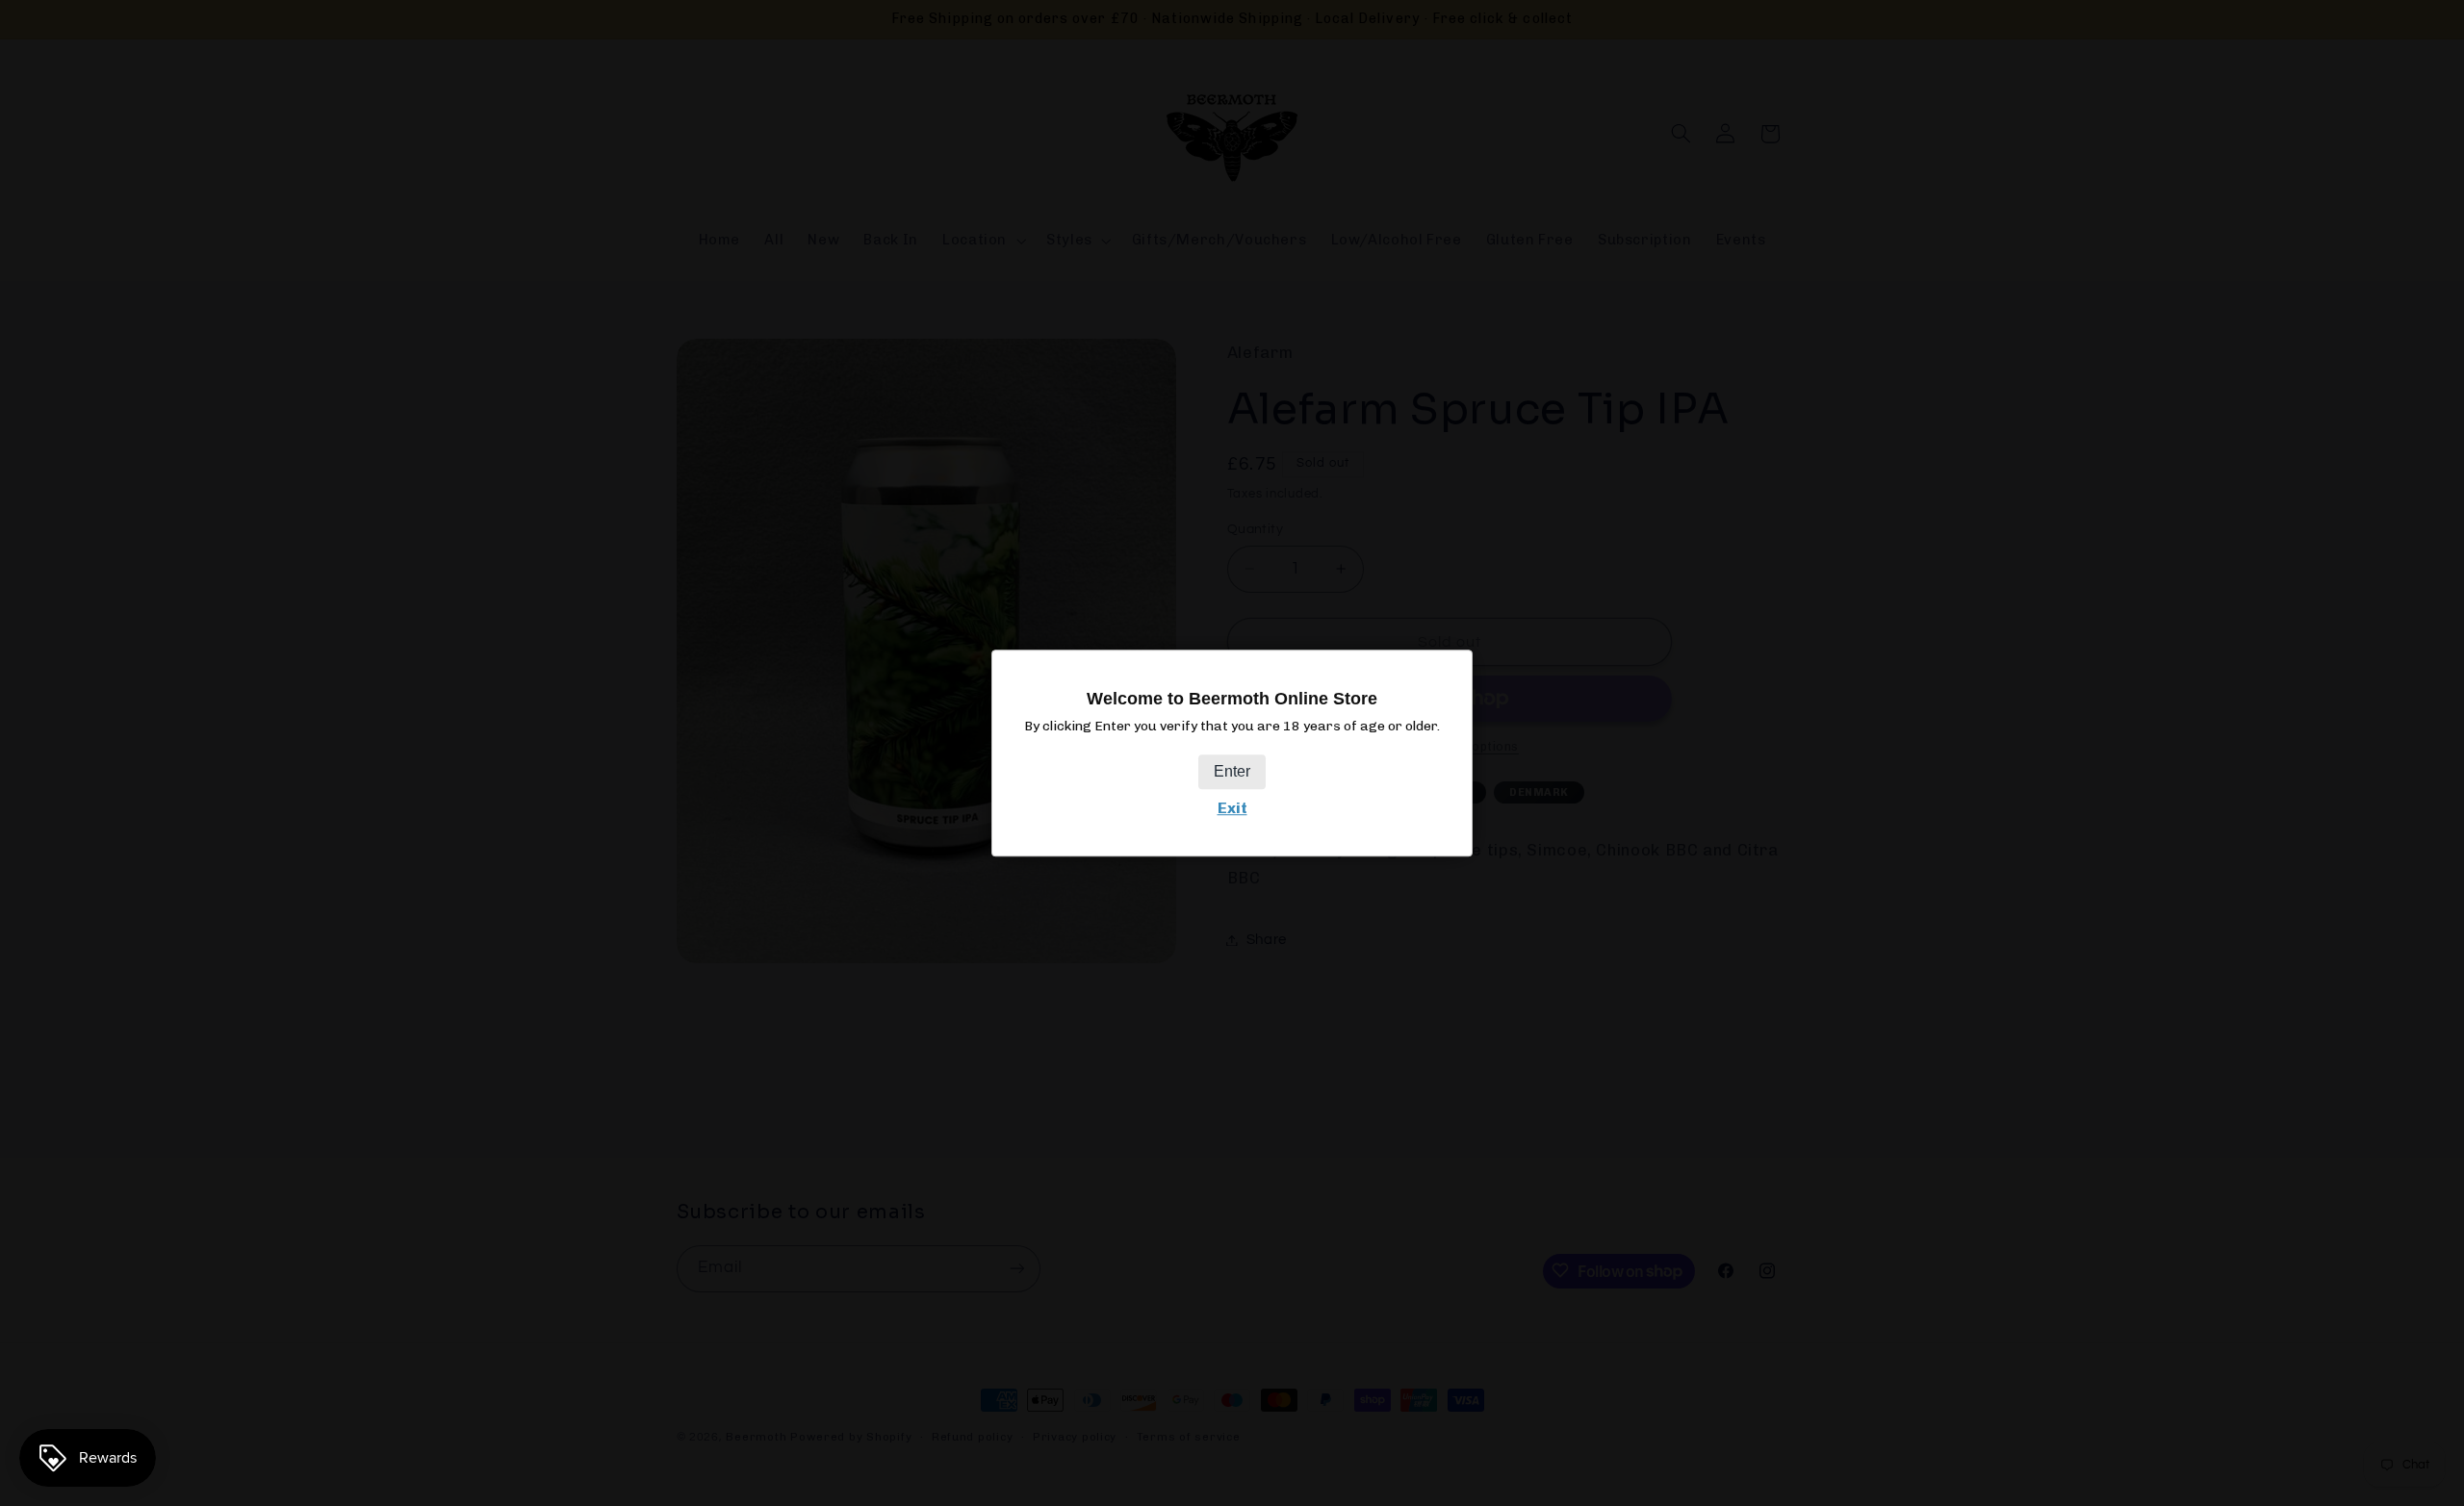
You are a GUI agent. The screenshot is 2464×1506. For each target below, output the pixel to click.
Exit (1232, 808)
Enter (1232, 771)
